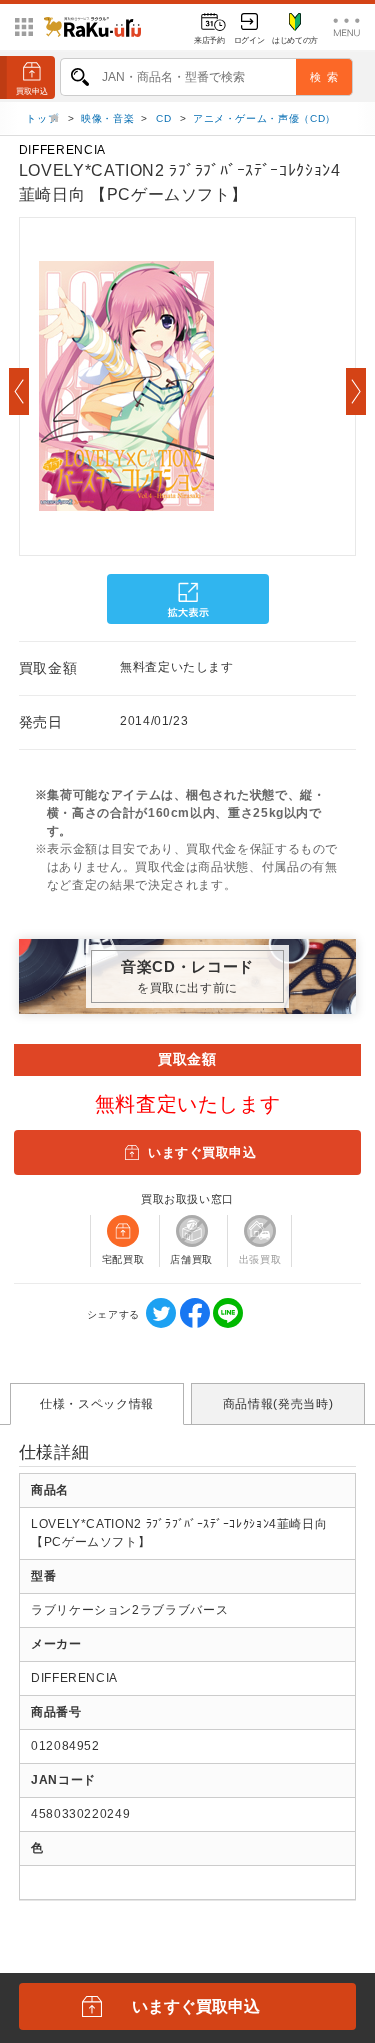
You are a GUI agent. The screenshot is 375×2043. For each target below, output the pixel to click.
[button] (19, 391)
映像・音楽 (107, 118)
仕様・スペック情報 (97, 1404)
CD (163, 118)
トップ (44, 118)
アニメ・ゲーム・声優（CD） (264, 118)
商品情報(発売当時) (278, 1404)
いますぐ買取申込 (202, 1152)
